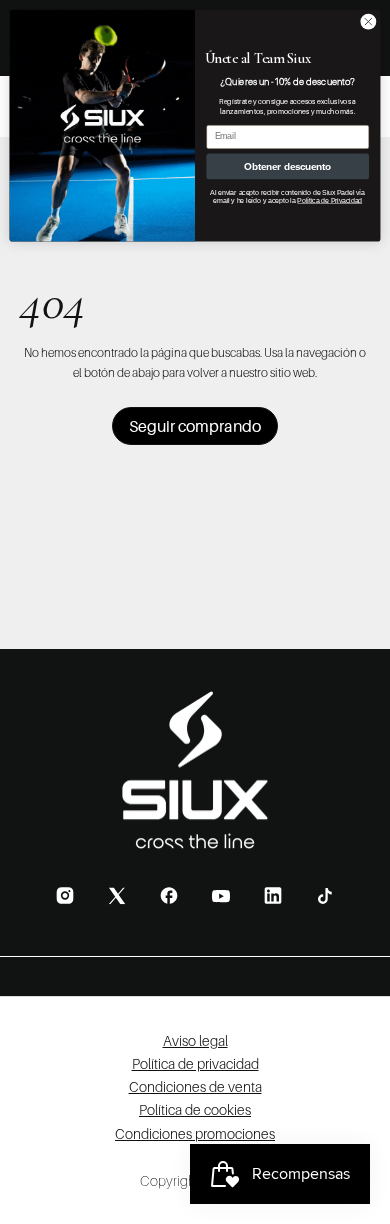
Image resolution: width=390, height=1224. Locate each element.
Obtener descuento (287, 166)
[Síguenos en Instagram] (65, 895)
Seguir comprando (195, 426)
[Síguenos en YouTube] (221, 896)
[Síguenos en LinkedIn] (273, 895)
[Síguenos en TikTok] (325, 896)
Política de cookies (195, 1109)
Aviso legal (195, 1040)
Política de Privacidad (329, 200)
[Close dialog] (368, 21)
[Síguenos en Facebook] (169, 895)
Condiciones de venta (195, 1086)
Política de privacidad (195, 1063)
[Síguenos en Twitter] (117, 895)
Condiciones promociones (195, 1133)
